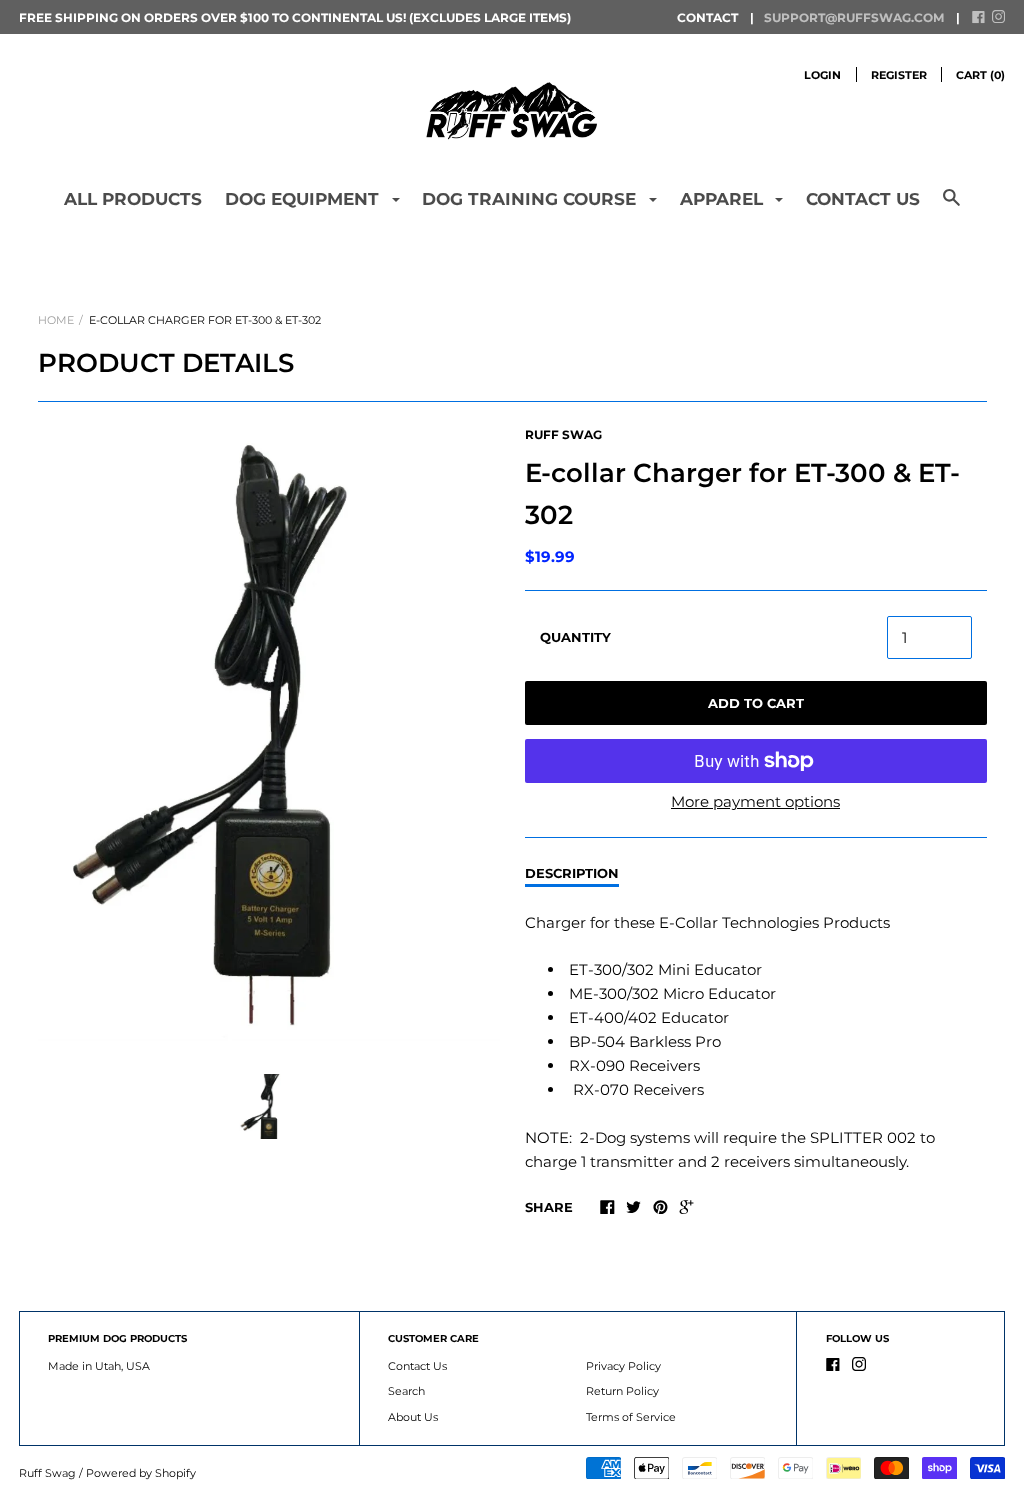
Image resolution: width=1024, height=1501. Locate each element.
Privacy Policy (623, 1366)
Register (899, 75)
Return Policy (622, 1391)
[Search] (951, 207)
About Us (413, 1417)
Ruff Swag (563, 434)
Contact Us (863, 199)
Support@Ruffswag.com (854, 17)
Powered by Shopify (141, 1473)
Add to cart (756, 703)
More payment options (755, 801)
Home (56, 320)
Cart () (980, 75)
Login (822, 75)
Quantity (575, 637)
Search (406, 1391)
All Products (133, 199)
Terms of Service (631, 1417)
